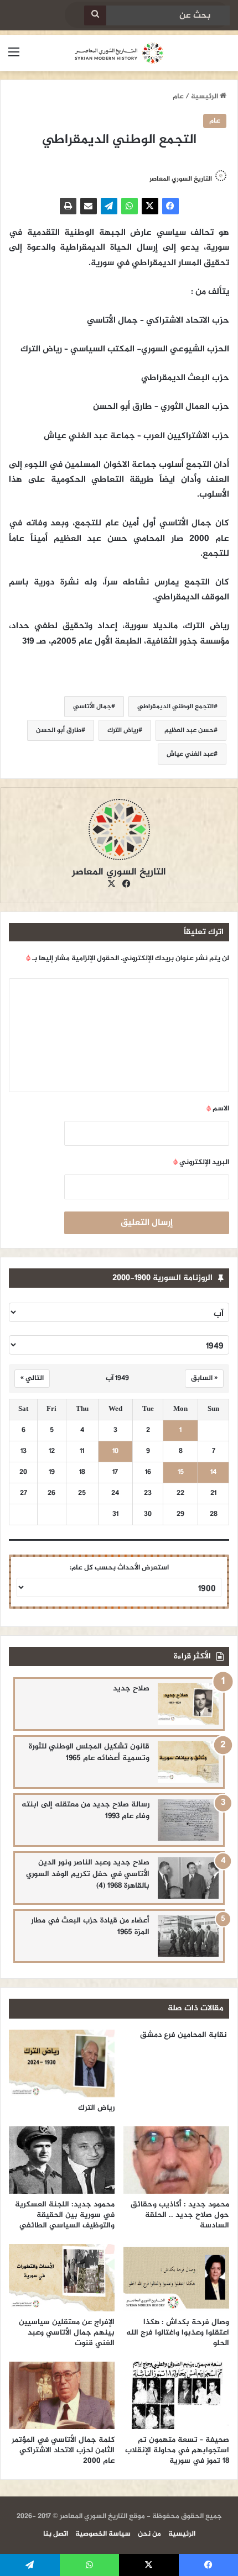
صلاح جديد (131, 1689)
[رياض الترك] (62, 2063)
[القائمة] (14, 57)
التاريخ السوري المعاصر (181, 179)
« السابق (204, 1378)
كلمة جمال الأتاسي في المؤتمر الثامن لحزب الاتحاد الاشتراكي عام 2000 (63, 2450)
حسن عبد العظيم (189, 730)
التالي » (32, 1378)
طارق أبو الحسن (59, 730)
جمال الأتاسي (92, 707)
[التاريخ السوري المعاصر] (119, 53)
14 (213, 1473)
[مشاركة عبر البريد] (89, 206)
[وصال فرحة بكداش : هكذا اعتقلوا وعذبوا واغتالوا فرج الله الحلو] (176, 2278)
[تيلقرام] (109, 206)
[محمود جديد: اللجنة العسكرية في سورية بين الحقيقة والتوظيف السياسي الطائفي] (62, 2160)
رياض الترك (123, 730)
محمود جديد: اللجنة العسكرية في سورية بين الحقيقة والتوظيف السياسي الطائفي (65, 2215)
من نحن (149, 2534)
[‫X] (150, 206)
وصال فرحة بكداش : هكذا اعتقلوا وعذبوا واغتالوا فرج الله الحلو (178, 2333)
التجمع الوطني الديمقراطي (175, 707)
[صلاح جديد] (188, 1704)
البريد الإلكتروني (201, 1162)
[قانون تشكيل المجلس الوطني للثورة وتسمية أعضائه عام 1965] (188, 1762)
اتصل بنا (56, 2534)
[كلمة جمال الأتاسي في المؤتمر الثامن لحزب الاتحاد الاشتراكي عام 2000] (62, 2395)
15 (181, 1473)
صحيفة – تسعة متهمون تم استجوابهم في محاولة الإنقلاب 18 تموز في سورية (177, 2450)
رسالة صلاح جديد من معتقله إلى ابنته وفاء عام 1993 (86, 1810)
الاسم (218, 1109)
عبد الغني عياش (190, 754)
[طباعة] (68, 206)
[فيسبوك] (170, 206)
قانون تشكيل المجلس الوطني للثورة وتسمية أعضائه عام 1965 (89, 1752)
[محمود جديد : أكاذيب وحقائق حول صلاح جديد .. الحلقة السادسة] (176, 2160)
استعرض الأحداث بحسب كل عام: (119, 1568)
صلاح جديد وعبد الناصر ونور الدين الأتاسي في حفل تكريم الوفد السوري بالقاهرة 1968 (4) (88, 1874)
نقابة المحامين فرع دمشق (183, 2035)
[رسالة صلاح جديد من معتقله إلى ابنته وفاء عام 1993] (188, 1820)
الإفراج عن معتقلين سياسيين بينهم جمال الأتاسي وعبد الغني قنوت (67, 2333)
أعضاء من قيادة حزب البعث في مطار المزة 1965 (90, 1926)
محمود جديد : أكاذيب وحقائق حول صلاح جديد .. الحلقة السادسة (180, 2215)
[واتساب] (130, 206)
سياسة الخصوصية (103, 2534)
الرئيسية (205, 97)
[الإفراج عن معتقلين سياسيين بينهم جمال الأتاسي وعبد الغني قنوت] (62, 2278)
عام (178, 97)
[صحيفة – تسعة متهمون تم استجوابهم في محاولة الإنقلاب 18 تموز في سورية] (176, 2395)
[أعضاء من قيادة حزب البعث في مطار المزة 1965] (188, 1936)
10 (115, 1452)
